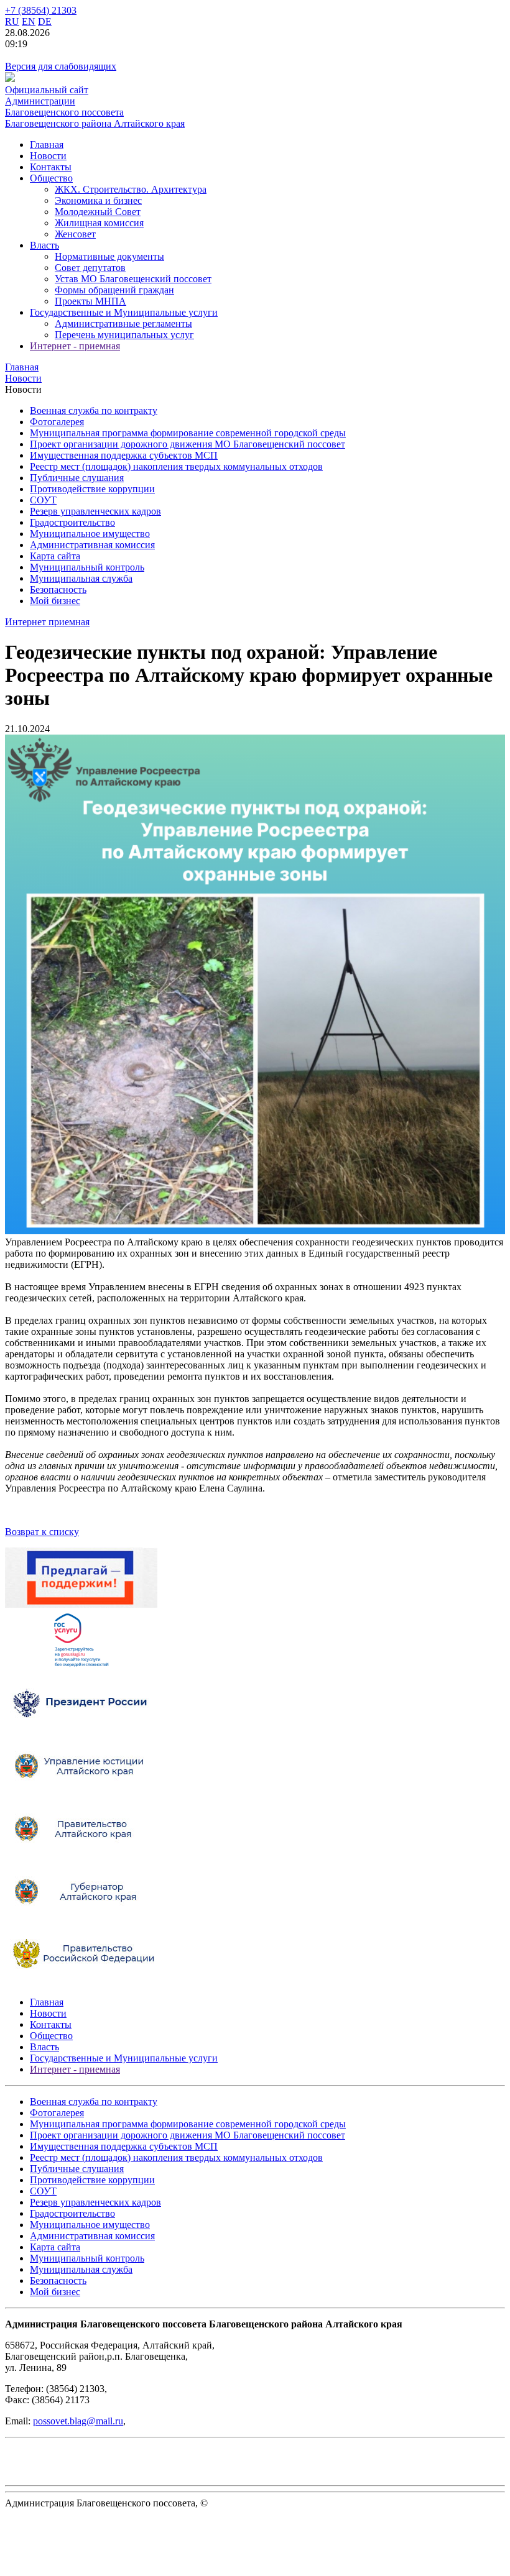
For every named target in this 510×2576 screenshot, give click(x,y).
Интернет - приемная (75, 346)
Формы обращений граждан (114, 290)
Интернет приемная (47, 622)
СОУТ (43, 500)
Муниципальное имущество (90, 534)
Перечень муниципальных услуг (124, 335)
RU (12, 21)
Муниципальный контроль (87, 567)
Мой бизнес (55, 601)
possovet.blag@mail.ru (78, 2421)
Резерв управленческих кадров (95, 511)
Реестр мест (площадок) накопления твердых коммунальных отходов (176, 466)
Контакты (51, 167)
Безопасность (58, 589)
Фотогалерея (57, 422)
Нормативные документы (109, 256)
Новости (48, 156)
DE (45, 21)
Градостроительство (72, 522)
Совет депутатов (90, 268)
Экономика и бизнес (98, 200)
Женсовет (75, 234)
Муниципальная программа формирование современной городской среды (188, 433)
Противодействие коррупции (92, 489)
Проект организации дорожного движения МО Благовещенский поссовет (188, 444)
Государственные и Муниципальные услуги (124, 312)
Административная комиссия (92, 545)
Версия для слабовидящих (61, 66)
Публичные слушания (77, 478)
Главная (47, 144)
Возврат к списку (42, 1532)
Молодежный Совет (98, 212)
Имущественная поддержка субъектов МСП (124, 455)
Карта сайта (55, 556)
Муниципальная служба (81, 578)
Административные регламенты (123, 323)
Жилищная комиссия (99, 223)
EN (29, 21)
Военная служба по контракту (94, 410)
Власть (44, 245)
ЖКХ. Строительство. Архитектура (131, 189)
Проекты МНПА (90, 301)
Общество (51, 178)
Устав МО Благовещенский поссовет (133, 279)
